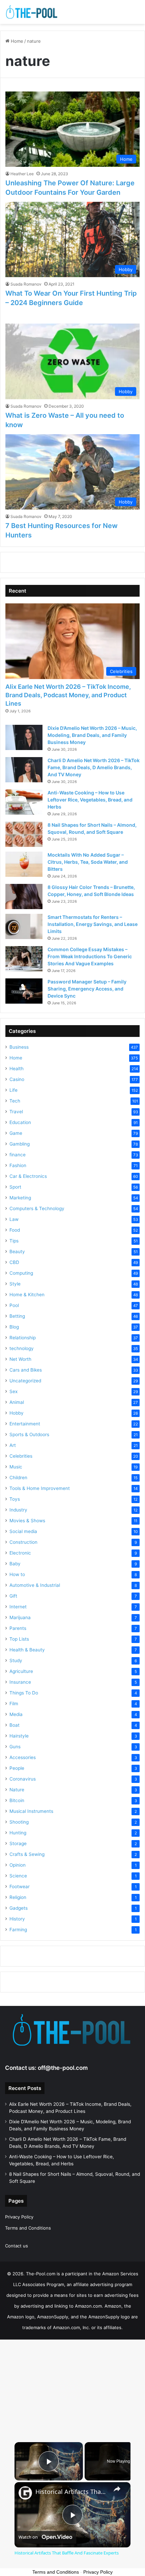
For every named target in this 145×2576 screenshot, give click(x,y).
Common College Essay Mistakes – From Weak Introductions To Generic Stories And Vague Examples (90, 956)
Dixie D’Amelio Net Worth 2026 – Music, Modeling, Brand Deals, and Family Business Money (92, 735)
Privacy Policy (19, 2217)
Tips (14, 1241)
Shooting (19, 1822)
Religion (18, 1897)
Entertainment (25, 1424)
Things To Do (24, 1693)
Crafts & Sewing (27, 1854)
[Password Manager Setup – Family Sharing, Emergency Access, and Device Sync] (24, 991)
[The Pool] (32, 12)
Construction (23, 1542)
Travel (16, 1112)
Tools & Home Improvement (40, 1488)
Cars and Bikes (26, 1370)
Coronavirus (23, 1779)
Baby (15, 1564)
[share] (117, 2489)
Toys (15, 1499)
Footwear (20, 1887)
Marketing (20, 1198)
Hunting (18, 1833)
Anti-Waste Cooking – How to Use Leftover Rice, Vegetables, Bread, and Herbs (90, 800)
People (17, 1768)
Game (16, 1133)
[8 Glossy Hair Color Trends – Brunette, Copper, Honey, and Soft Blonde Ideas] (24, 897)
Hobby (17, 1413)
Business (19, 1047)
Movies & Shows (27, 1521)
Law (14, 1219)
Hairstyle (19, 1736)
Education (20, 1122)
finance (18, 1155)
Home (16, 41)
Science (18, 1876)
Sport (15, 1187)
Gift (13, 1596)
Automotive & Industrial (35, 1585)
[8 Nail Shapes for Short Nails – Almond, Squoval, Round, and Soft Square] (24, 834)
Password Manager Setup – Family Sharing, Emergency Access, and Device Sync (87, 989)
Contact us (17, 2246)
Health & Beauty (27, 1650)
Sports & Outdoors (29, 1434)
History (17, 1919)
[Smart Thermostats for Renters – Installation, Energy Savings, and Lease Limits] (24, 926)
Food (15, 1230)
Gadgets (19, 1908)
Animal (17, 1402)
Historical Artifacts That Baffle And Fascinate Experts (71, 2492)
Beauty (17, 1252)
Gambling (20, 1144)
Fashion (18, 1165)
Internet (18, 1607)
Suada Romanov (26, 284)
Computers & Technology (37, 1208)
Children (18, 1478)
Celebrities (21, 1456)
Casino (17, 1079)
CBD (14, 1262)
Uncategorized (25, 1381)
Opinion (18, 1865)
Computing (21, 1273)
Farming (18, 1930)
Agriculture (21, 1671)
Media (16, 1714)
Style (15, 1284)
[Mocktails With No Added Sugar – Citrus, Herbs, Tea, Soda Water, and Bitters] (24, 864)
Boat (14, 1725)
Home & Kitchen (27, 1295)
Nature (17, 1790)
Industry (18, 1510)
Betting (17, 1316)
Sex (13, 1391)
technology (22, 1348)
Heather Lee (22, 174)
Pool (14, 1305)
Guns (15, 1747)
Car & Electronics (28, 1176)
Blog (14, 1327)
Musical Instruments (31, 1811)
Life (13, 1090)
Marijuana (20, 1617)
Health (17, 1069)
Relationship (23, 1338)
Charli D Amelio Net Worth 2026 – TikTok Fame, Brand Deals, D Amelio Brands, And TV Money (94, 767)
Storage (18, 1843)
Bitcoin (17, 1800)
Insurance (20, 1682)
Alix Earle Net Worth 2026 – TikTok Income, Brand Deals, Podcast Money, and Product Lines (68, 695)
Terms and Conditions (28, 2228)
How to (17, 1574)
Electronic (20, 1553)
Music (16, 1467)
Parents (18, 1628)
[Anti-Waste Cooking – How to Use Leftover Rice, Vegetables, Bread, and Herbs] (24, 802)
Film (14, 1704)
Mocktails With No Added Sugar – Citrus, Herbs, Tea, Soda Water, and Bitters (88, 862)
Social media (23, 1531)
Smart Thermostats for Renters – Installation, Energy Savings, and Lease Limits (93, 924)
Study (16, 1660)
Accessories (23, 1757)
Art (13, 1445)
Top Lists (19, 1639)
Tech (15, 1101)
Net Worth (20, 1359)
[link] (25, 2493)
